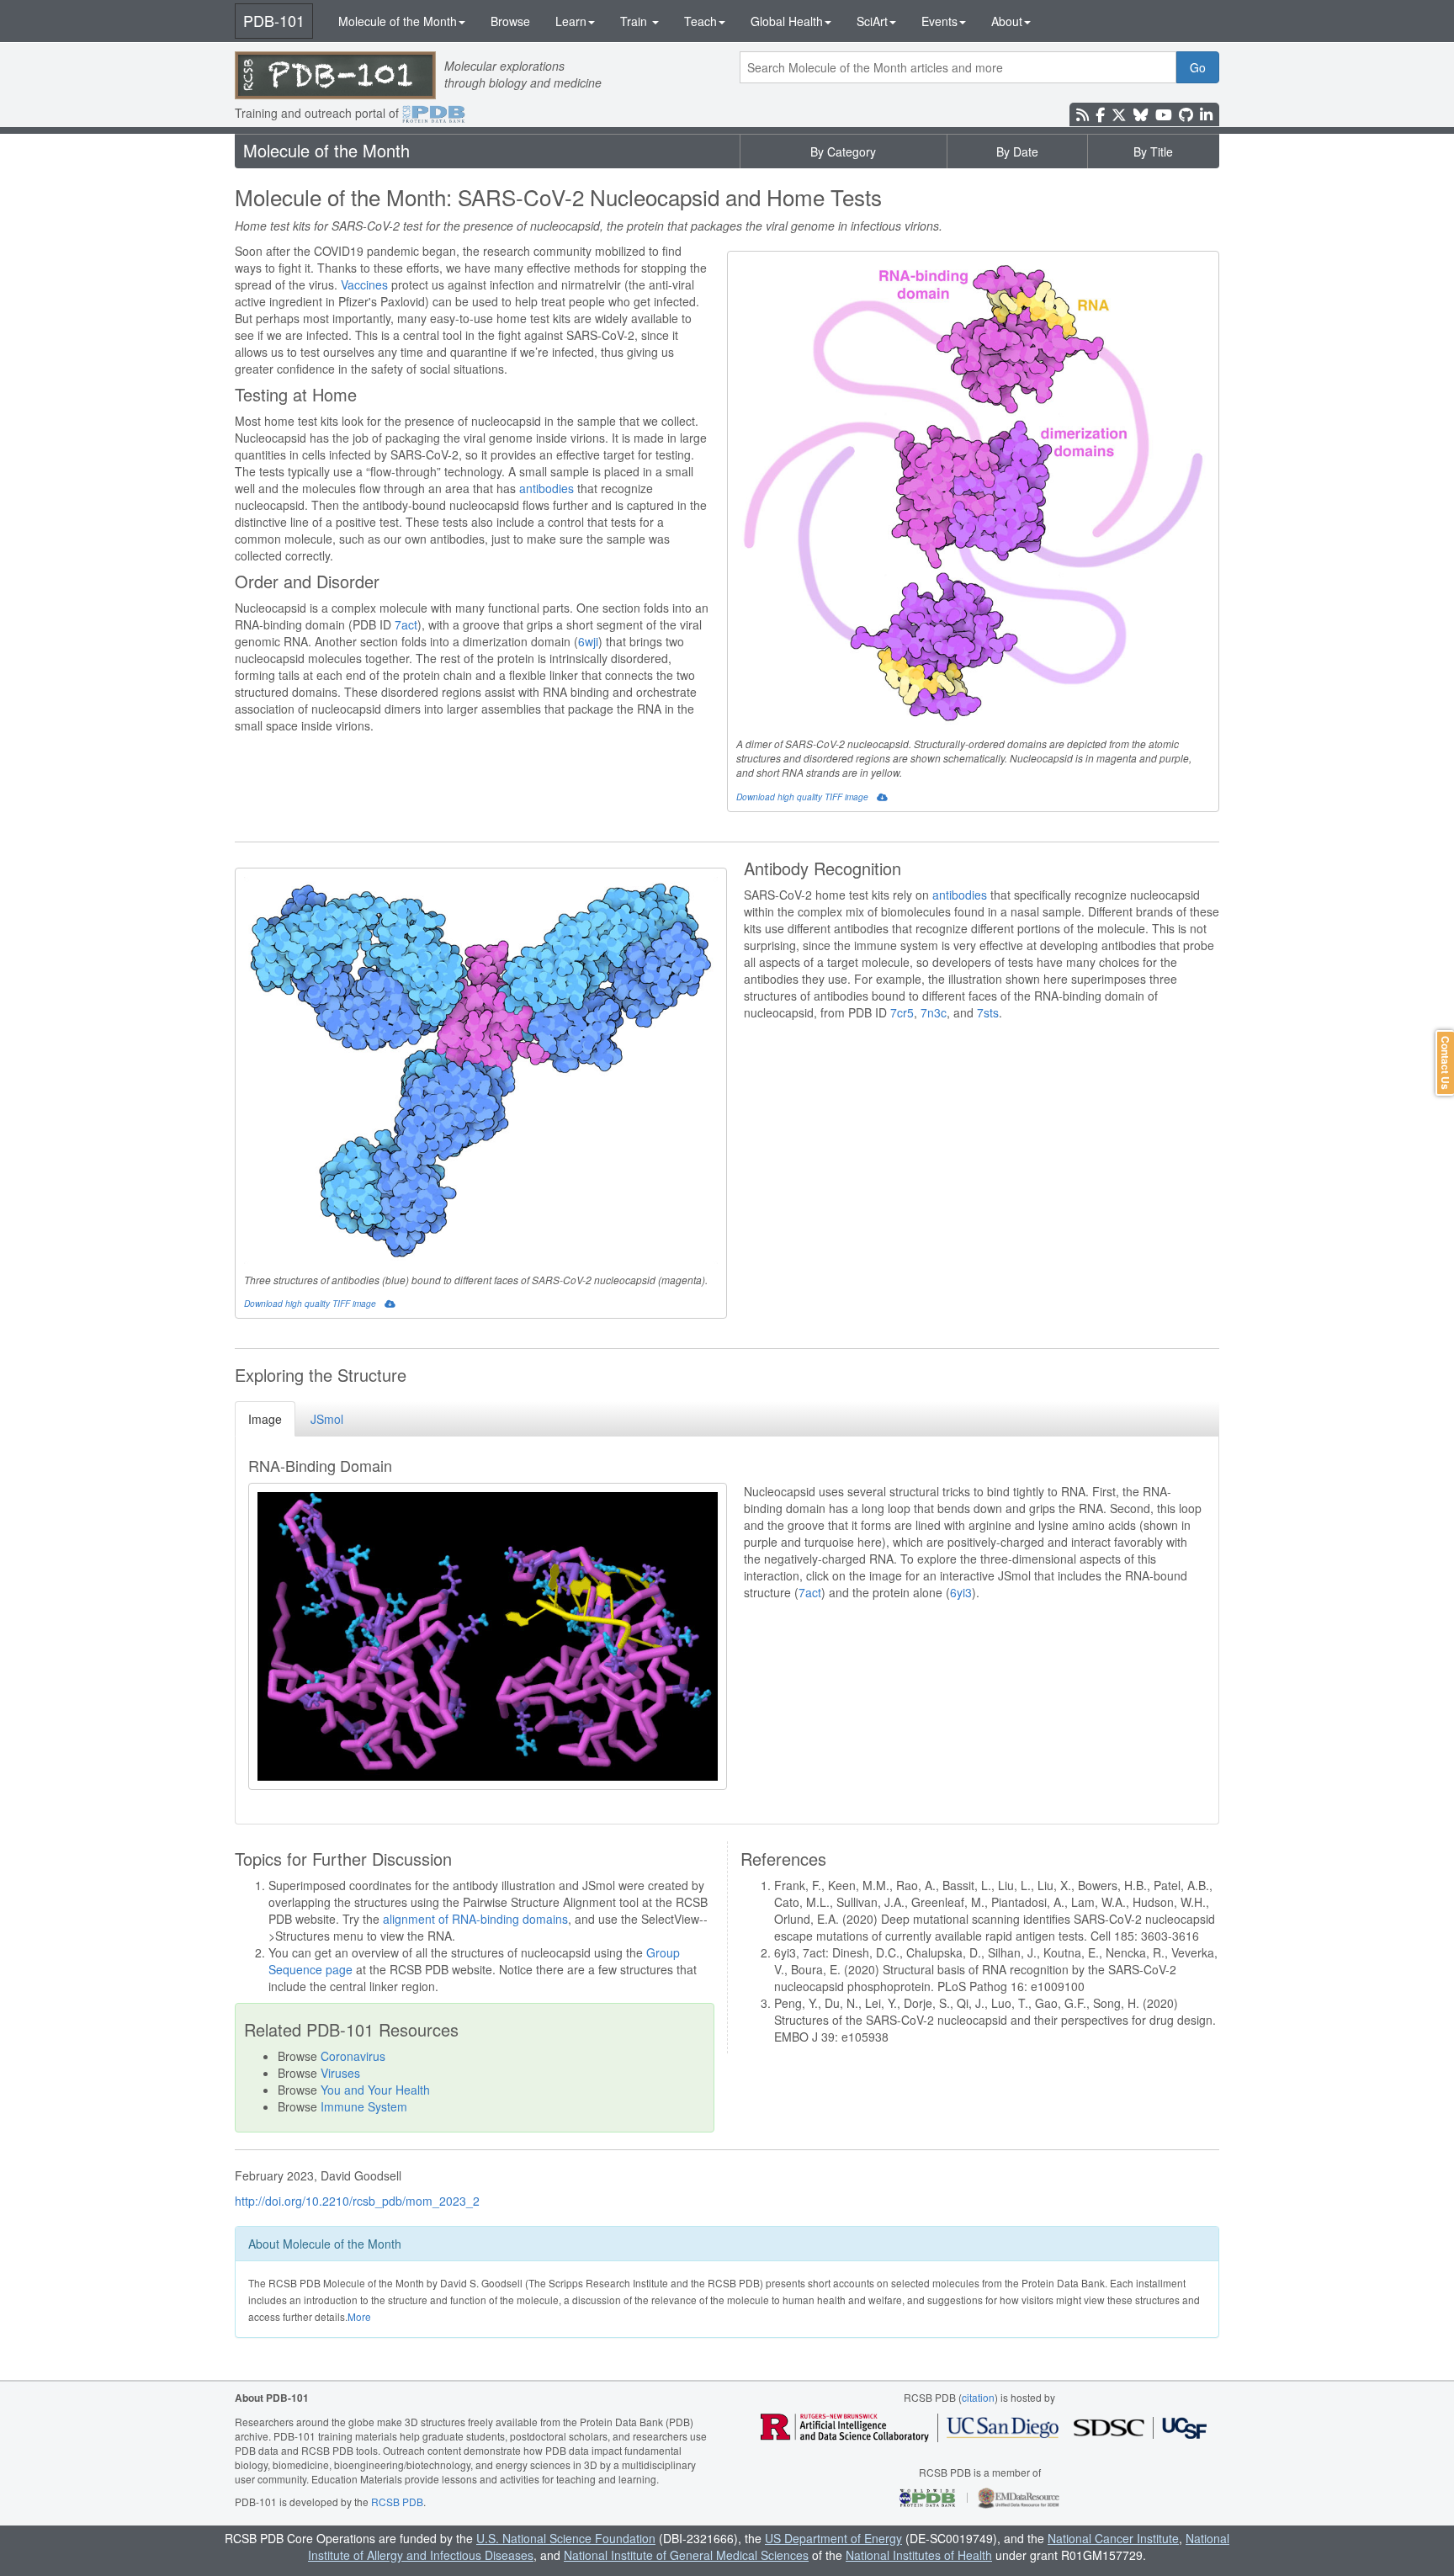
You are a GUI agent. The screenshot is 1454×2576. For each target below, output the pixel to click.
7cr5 (902, 1012)
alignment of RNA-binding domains (475, 1919)
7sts (988, 1012)
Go (1198, 67)
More (359, 2316)
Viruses (340, 2073)
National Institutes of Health (919, 2555)
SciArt (872, 21)
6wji (588, 641)
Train (635, 21)
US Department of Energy (833, 2538)
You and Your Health (375, 2090)
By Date (1017, 151)
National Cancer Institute (1113, 2538)
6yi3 (961, 1592)
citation (978, 2397)
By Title (1153, 151)
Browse (510, 21)
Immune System (364, 2106)
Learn (571, 21)
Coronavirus (353, 2056)
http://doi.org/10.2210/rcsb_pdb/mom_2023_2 (357, 2201)
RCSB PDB (397, 2502)
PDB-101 (274, 20)
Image (265, 1419)
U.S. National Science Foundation (566, 2538)
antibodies (547, 488)
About (1007, 21)
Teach (700, 21)
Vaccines (364, 284)
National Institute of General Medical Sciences (686, 2555)
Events (939, 21)
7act (406, 624)
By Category (843, 151)
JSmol (327, 1419)
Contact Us (1446, 1063)
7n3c (934, 1012)
